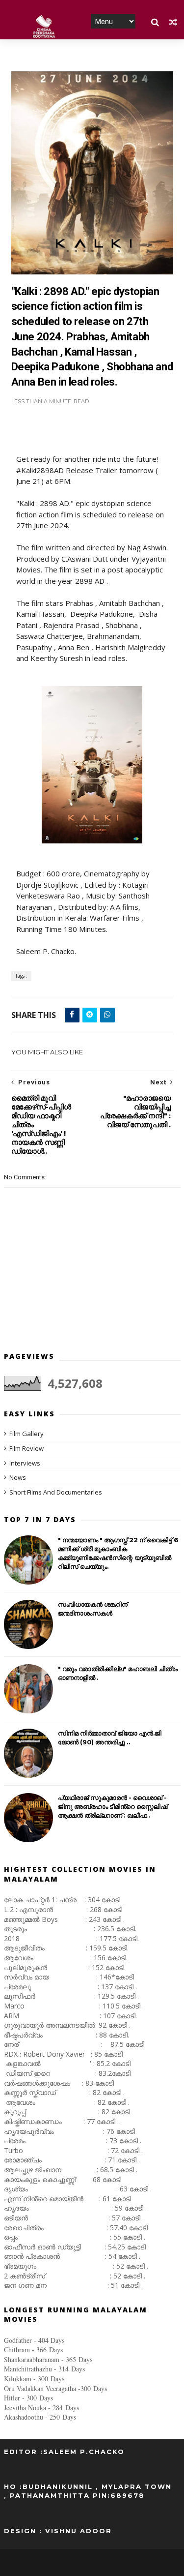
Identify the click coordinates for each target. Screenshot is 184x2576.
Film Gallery (26, 1434)
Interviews (25, 1463)
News (18, 1477)
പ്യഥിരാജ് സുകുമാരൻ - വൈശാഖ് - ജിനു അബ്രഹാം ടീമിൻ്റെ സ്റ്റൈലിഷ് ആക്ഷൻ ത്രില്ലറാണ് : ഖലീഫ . (113, 1806)
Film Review (26, 1448)
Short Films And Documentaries (56, 1492)
